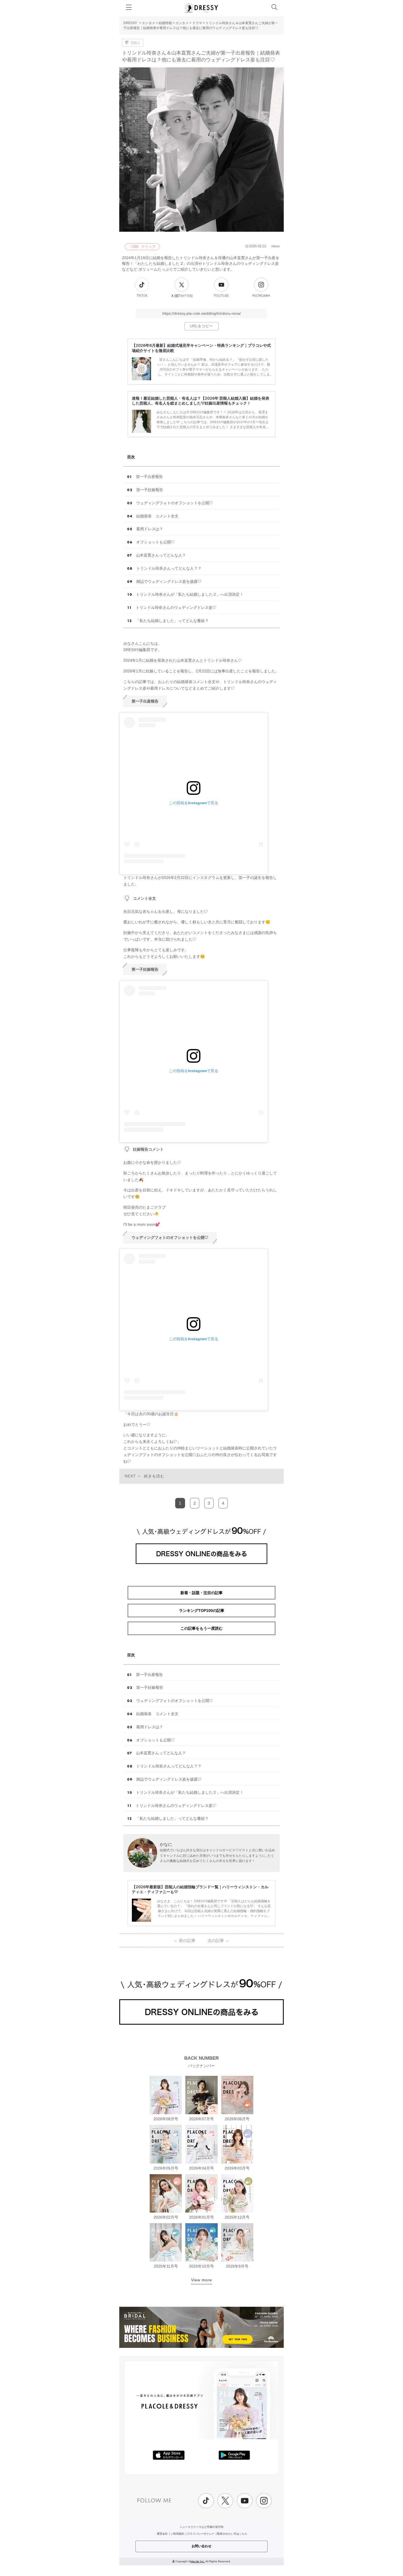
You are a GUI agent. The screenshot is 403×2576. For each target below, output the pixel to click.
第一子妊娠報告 (150, 490)
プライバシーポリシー (201, 2534)
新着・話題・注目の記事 (201, 1593)
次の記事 (218, 1940)
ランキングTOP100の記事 (202, 1611)
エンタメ (149, 23)
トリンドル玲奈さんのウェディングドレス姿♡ (176, 608)
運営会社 (162, 2534)
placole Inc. (198, 2561)
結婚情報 (165, 23)
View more (201, 2280)
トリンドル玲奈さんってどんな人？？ (169, 568)
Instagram (261, 296)
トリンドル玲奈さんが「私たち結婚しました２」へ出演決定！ (190, 594)
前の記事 (185, 1940)
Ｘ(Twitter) (182, 296)
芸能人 (135, 43)
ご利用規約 (177, 2534)
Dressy (201, 8)
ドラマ (197, 23)
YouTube (221, 296)
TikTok (142, 296)
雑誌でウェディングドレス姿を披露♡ (169, 581)
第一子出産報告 (149, 477)
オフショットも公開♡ (155, 542)
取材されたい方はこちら (232, 2534)
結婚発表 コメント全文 (157, 516)
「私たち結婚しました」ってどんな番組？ (172, 621)
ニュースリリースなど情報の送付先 (201, 2527)
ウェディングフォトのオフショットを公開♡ (175, 503)
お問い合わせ (201, 2546)
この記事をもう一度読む (201, 1628)
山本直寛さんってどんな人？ (161, 555)
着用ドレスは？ (150, 529)
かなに (166, 1844)
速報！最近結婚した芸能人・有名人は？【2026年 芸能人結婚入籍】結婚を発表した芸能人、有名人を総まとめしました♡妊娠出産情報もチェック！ (201, 401)
